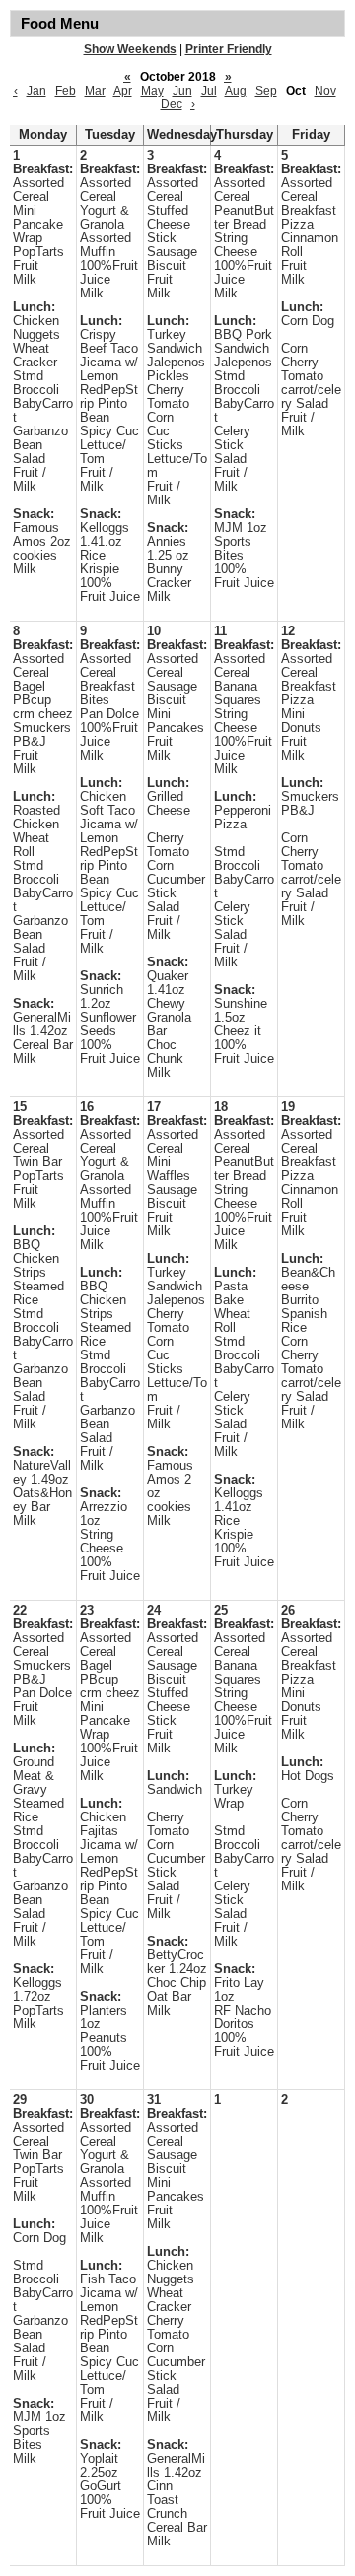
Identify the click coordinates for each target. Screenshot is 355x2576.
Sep (266, 91)
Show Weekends (130, 49)
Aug (236, 91)
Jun (182, 91)
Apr (123, 91)
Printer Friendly (229, 49)
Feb (66, 91)
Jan (36, 91)
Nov (325, 91)
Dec (172, 104)
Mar (95, 91)
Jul (209, 91)
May (152, 91)
